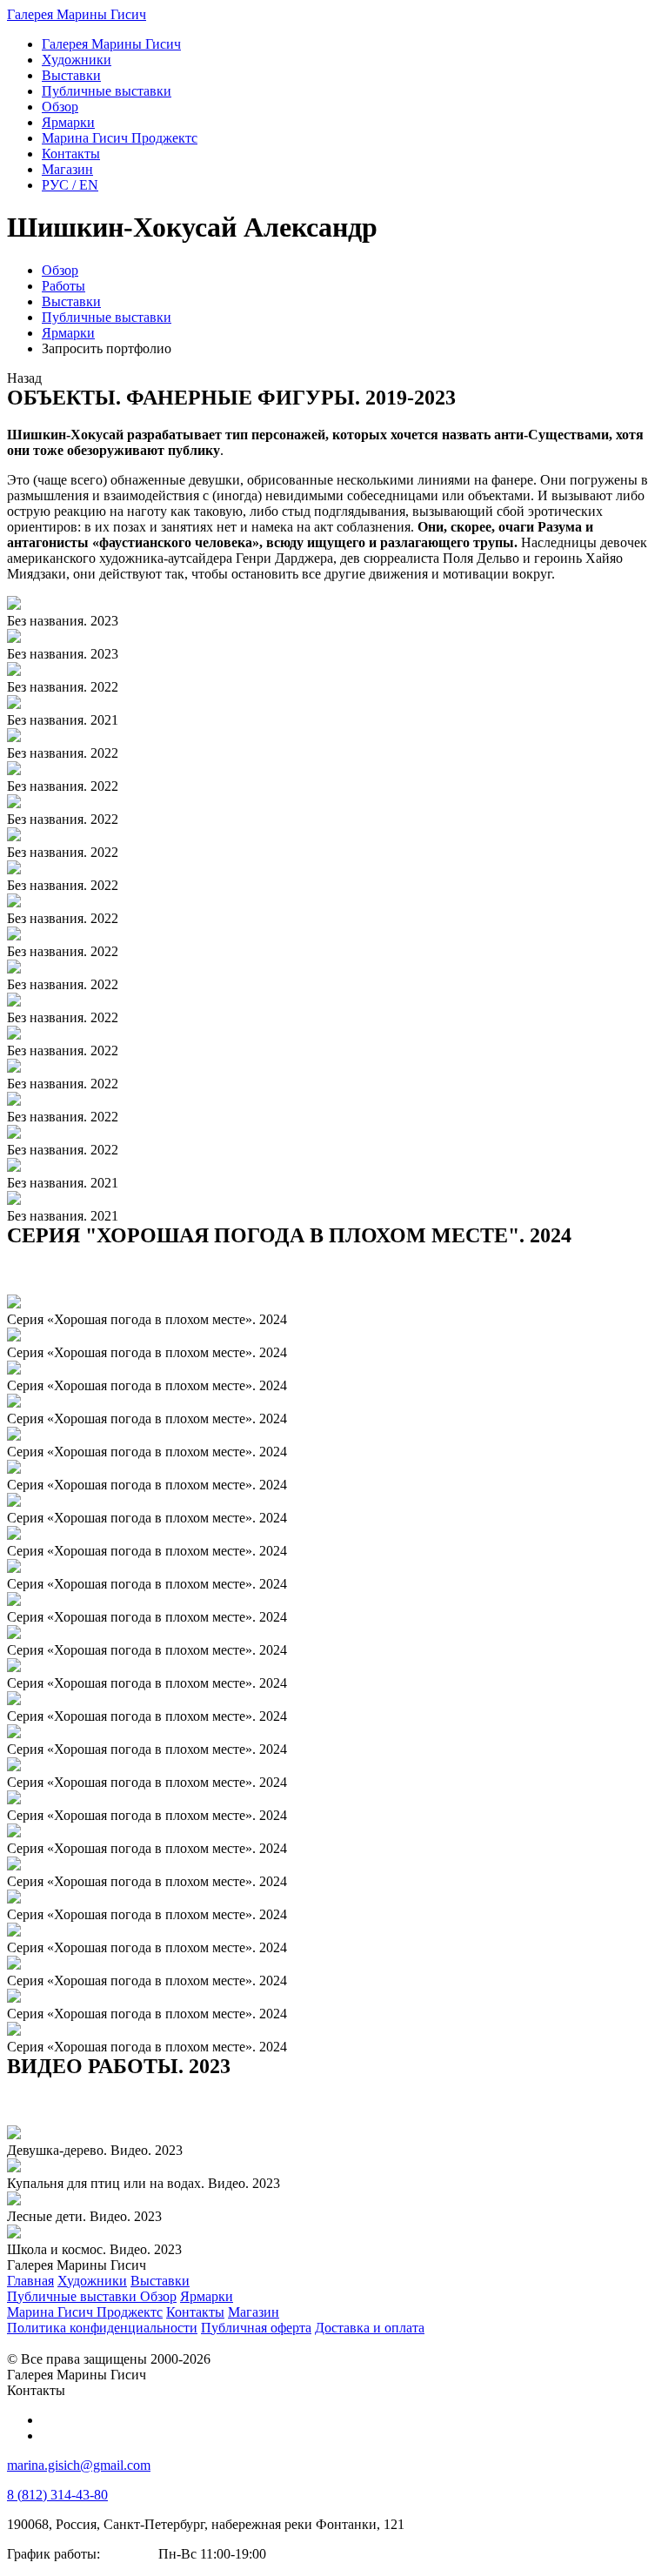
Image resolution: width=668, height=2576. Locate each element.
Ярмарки (68, 333)
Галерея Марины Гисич (77, 14)
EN (70, 185)
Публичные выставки (107, 317)
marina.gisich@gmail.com (79, 2465)
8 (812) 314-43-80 (57, 2495)
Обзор (60, 270)
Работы (63, 286)
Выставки (71, 301)
